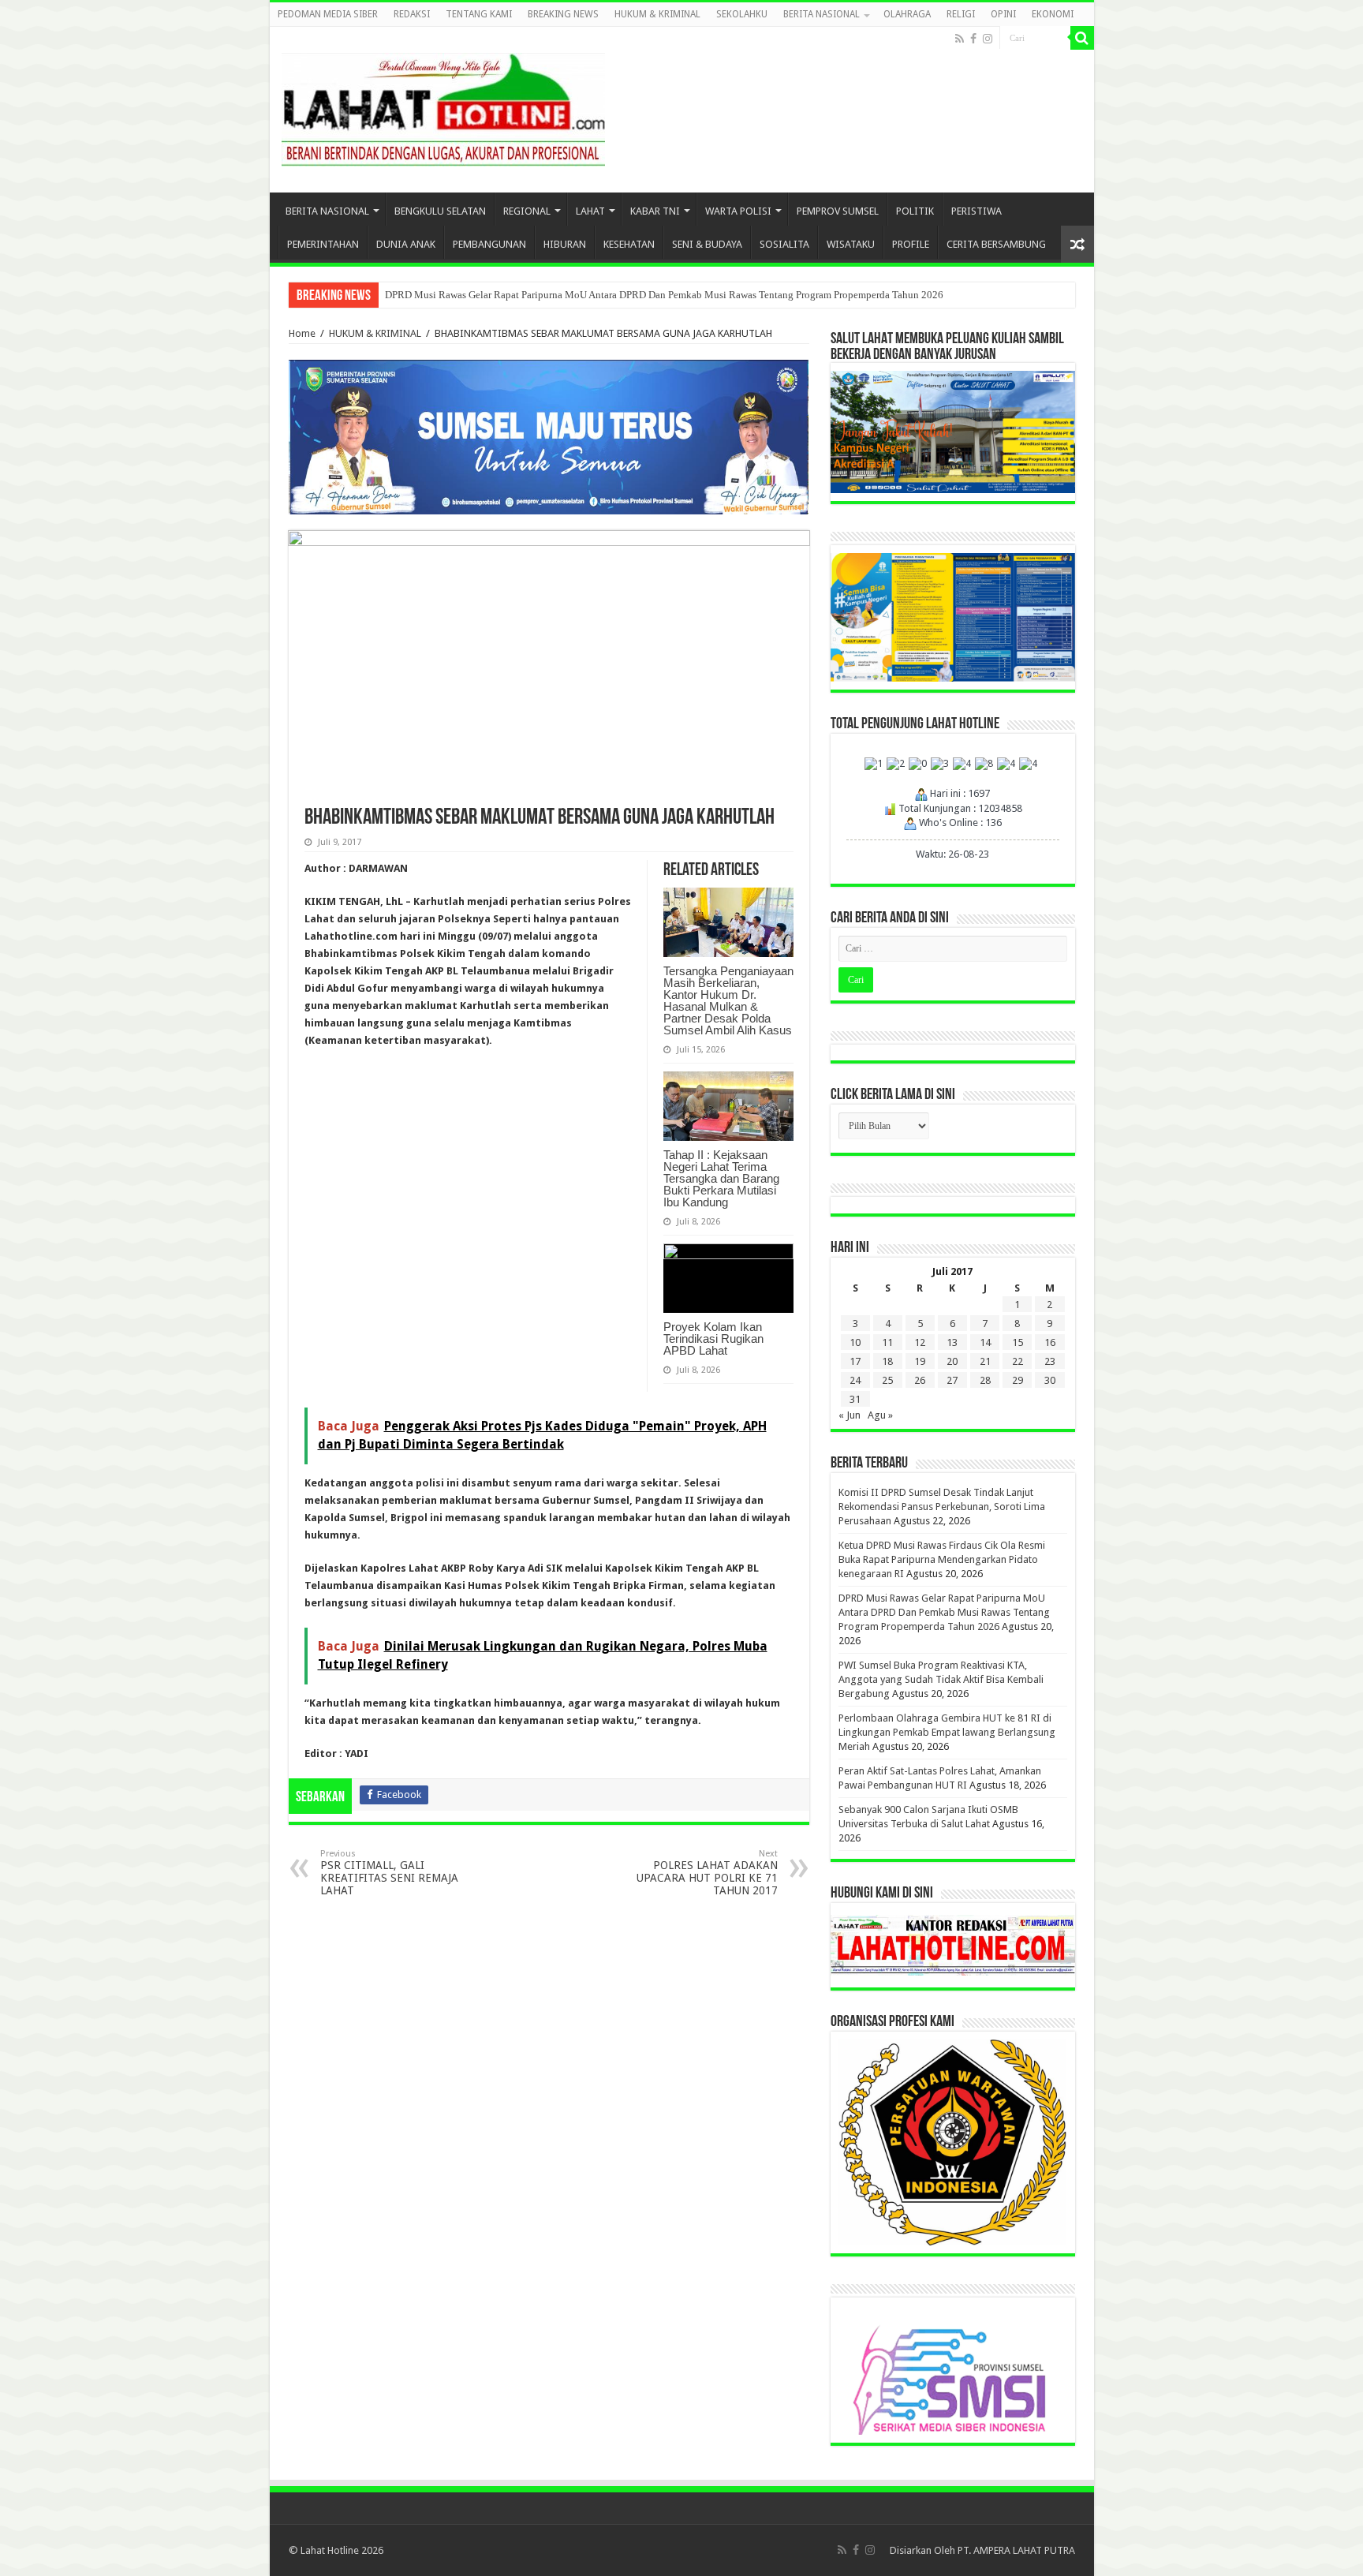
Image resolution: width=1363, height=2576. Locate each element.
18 (887, 1361)
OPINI (1003, 14)
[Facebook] (973, 39)
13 (952, 1342)
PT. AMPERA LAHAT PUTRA (1016, 2550)
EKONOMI (1053, 14)
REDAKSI (412, 14)
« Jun (850, 1415)
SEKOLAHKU (742, 14)
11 (887, 1342)
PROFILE (911, 244)
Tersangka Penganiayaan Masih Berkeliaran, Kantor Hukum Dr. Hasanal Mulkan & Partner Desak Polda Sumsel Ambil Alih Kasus (728, 1000)
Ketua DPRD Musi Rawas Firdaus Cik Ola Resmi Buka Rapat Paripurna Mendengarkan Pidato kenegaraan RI (942, 1559)
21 (985, 1361)
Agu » (880, 1415)
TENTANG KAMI (479, 14)
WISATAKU (851, 244)
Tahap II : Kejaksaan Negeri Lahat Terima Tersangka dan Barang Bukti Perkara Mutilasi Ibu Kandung (721, 1178)
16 (1050, 1342)
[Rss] (960, 39)
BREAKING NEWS (563, 14)
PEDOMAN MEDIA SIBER (328, 14)
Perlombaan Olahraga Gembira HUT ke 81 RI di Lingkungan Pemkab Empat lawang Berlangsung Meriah (947, 1732)
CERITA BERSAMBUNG (996, 244)
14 (985, 1342)
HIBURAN (565, 244)
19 (920, 1361)
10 (855, 1342)
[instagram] (988, 39)
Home (302, 333)
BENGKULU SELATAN (440, 211)
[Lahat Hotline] (443, 107)
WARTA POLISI (738, 211)
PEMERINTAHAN (323, 244)
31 (855, 1399)
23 (1050, 1361)
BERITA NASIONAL (822, 14)
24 (855, 1380)
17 (855, 1361)
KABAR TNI (655, 211)
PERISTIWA (977, 211)
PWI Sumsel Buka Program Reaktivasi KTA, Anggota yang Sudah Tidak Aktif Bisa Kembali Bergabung (941, 1679)
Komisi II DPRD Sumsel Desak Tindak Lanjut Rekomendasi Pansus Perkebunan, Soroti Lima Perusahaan (942, 1507)
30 (1050, 1380)
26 (920, 1380)
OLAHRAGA (907, 14)
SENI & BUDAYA (707, 244)
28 (985, 1380)
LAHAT (590, 211)
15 (1018, 1342)
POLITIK (915, 211)
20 (952, 1361)
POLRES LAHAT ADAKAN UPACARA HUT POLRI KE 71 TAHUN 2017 (707, 1873)
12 (920, 1342)
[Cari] (1082, 38)
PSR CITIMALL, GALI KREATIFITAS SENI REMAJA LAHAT (389, 1873)
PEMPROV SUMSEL (838, 211)
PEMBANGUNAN (489, 244)
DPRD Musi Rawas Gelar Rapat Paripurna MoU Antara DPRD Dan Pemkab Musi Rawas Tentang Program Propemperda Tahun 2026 (664, 295)
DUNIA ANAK (406, 244)
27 (952, 1380)
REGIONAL (527, 211)
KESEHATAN (629, 244)
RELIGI (961, 14)
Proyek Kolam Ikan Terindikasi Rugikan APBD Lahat (713, 1338)
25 (887, 1380)
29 (1018, 1380)
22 (1018, 1361)
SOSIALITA (784, 244)
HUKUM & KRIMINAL (657, 14)
